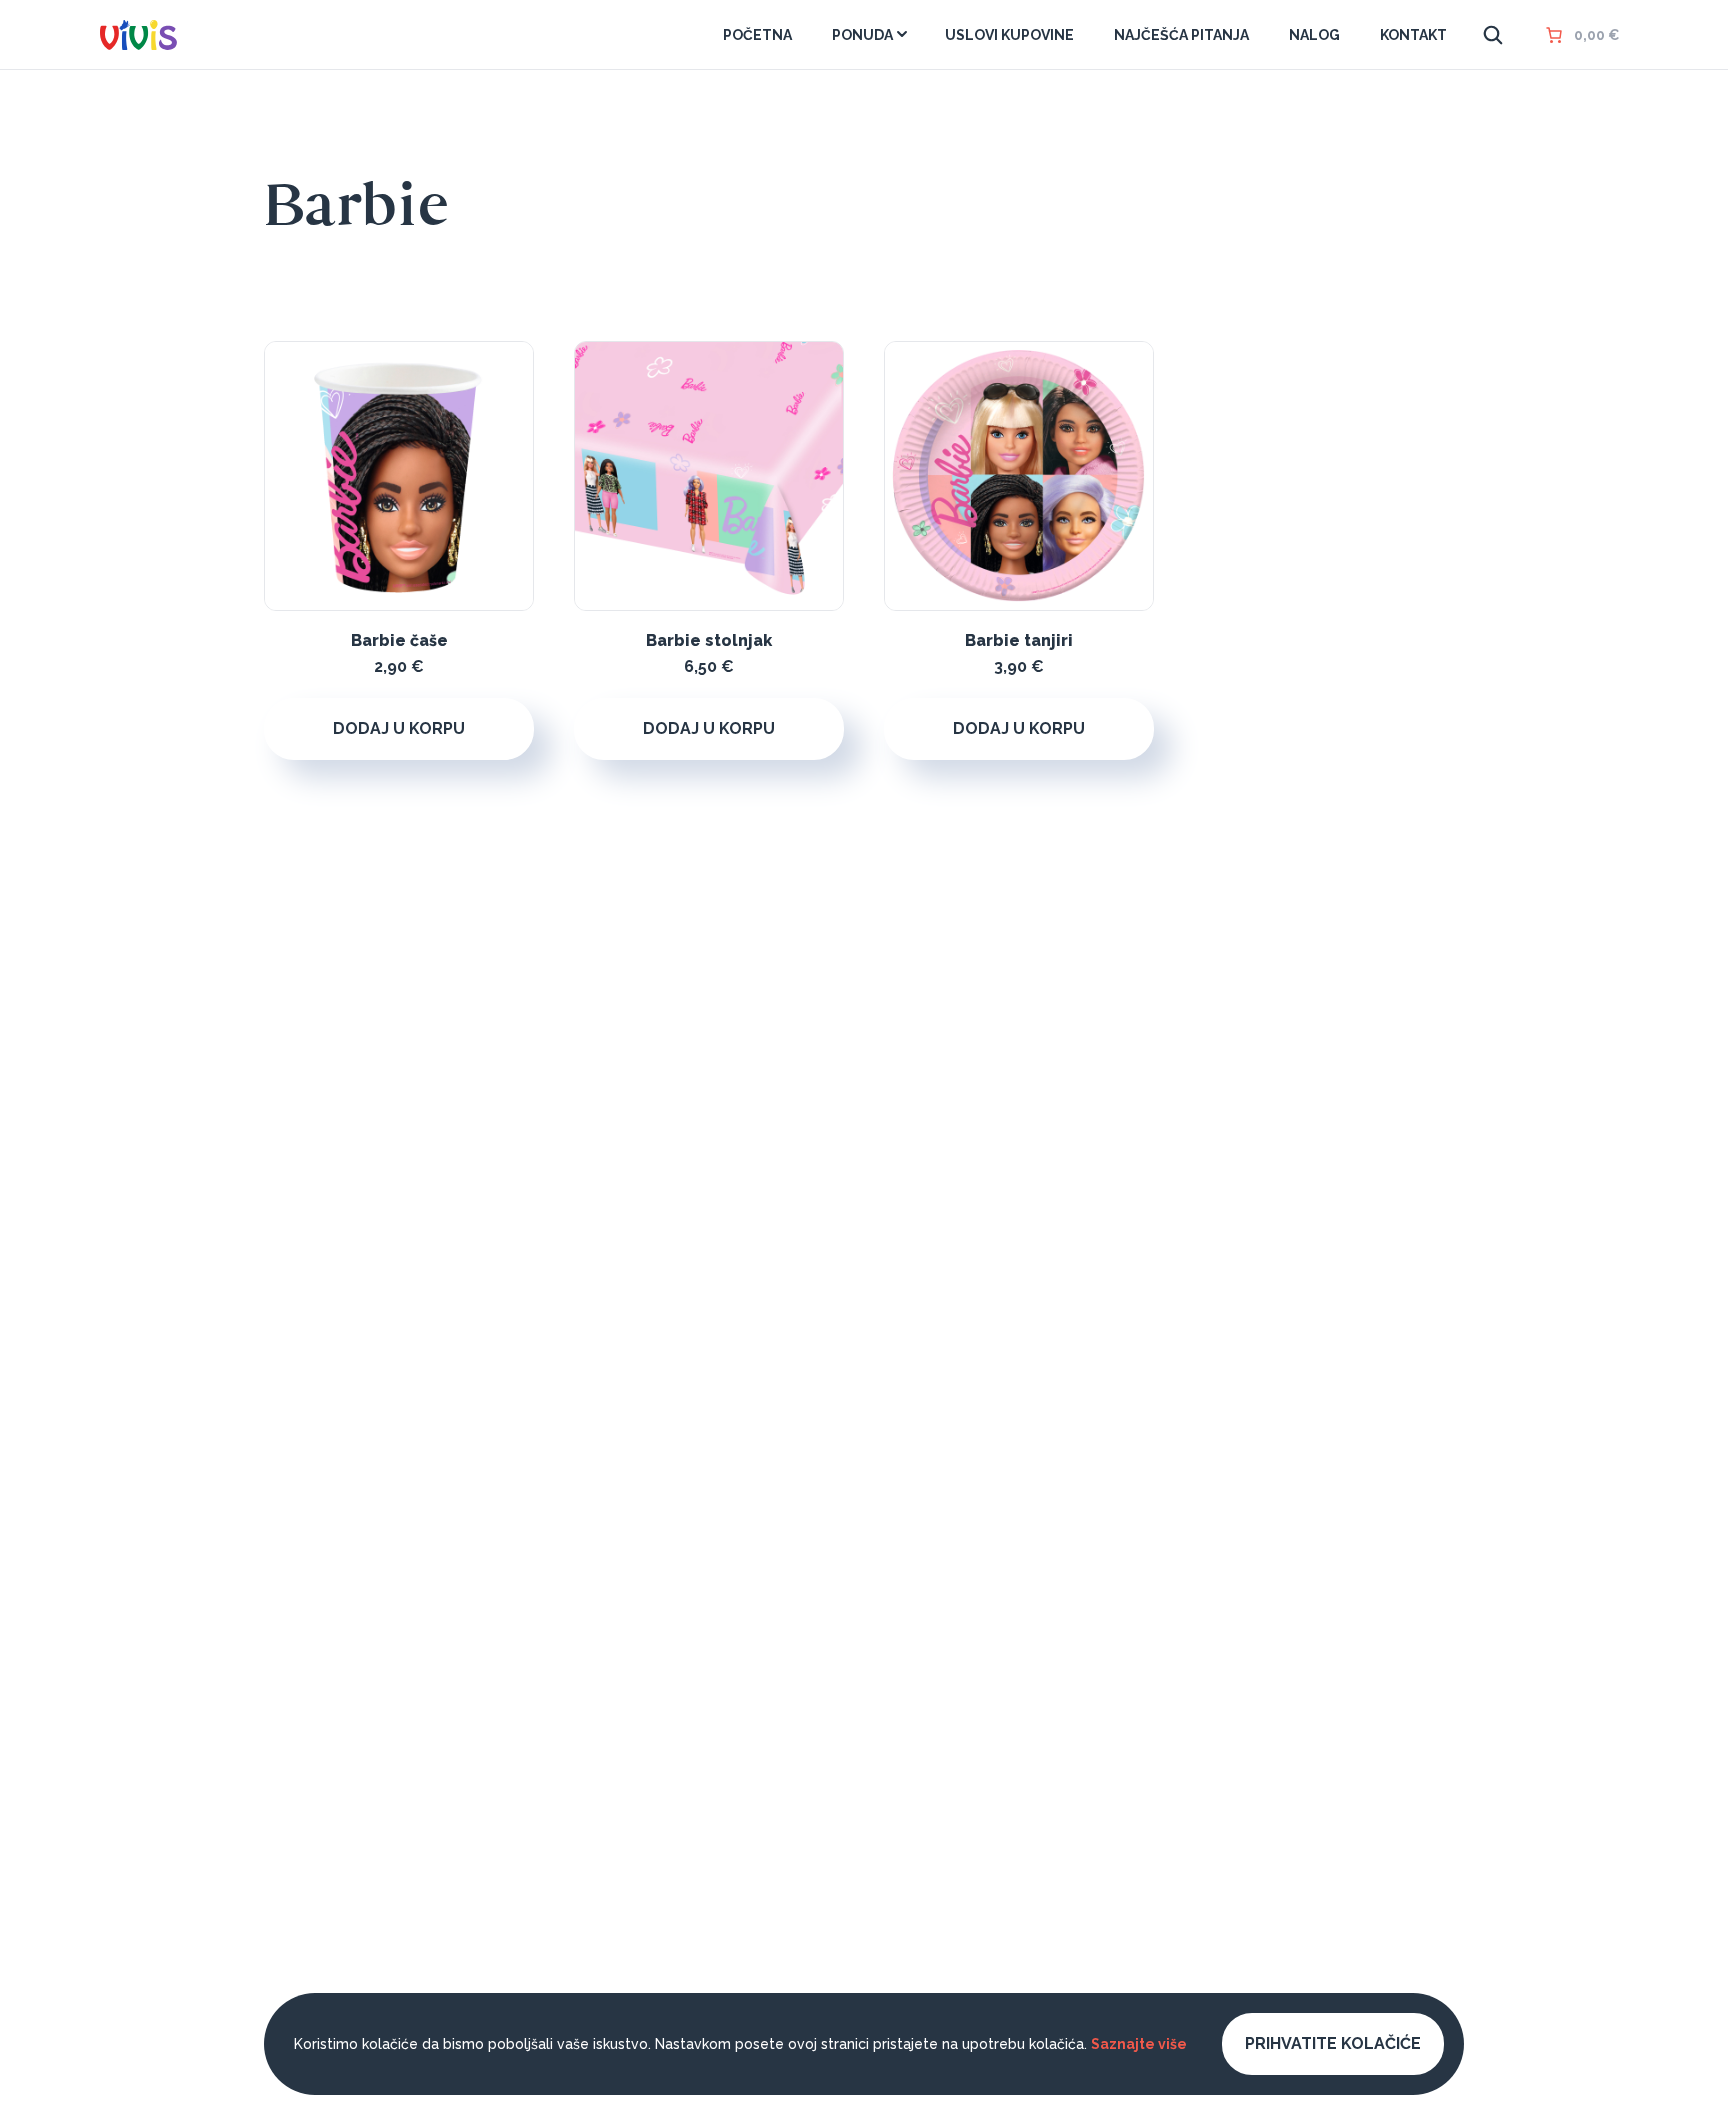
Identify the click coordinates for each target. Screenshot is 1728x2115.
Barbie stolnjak (709, 640)
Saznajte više (1139, 2044)
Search (1493, 35)
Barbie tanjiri (1019, 640)
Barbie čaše (399, 640)
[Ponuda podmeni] (902, 34)
